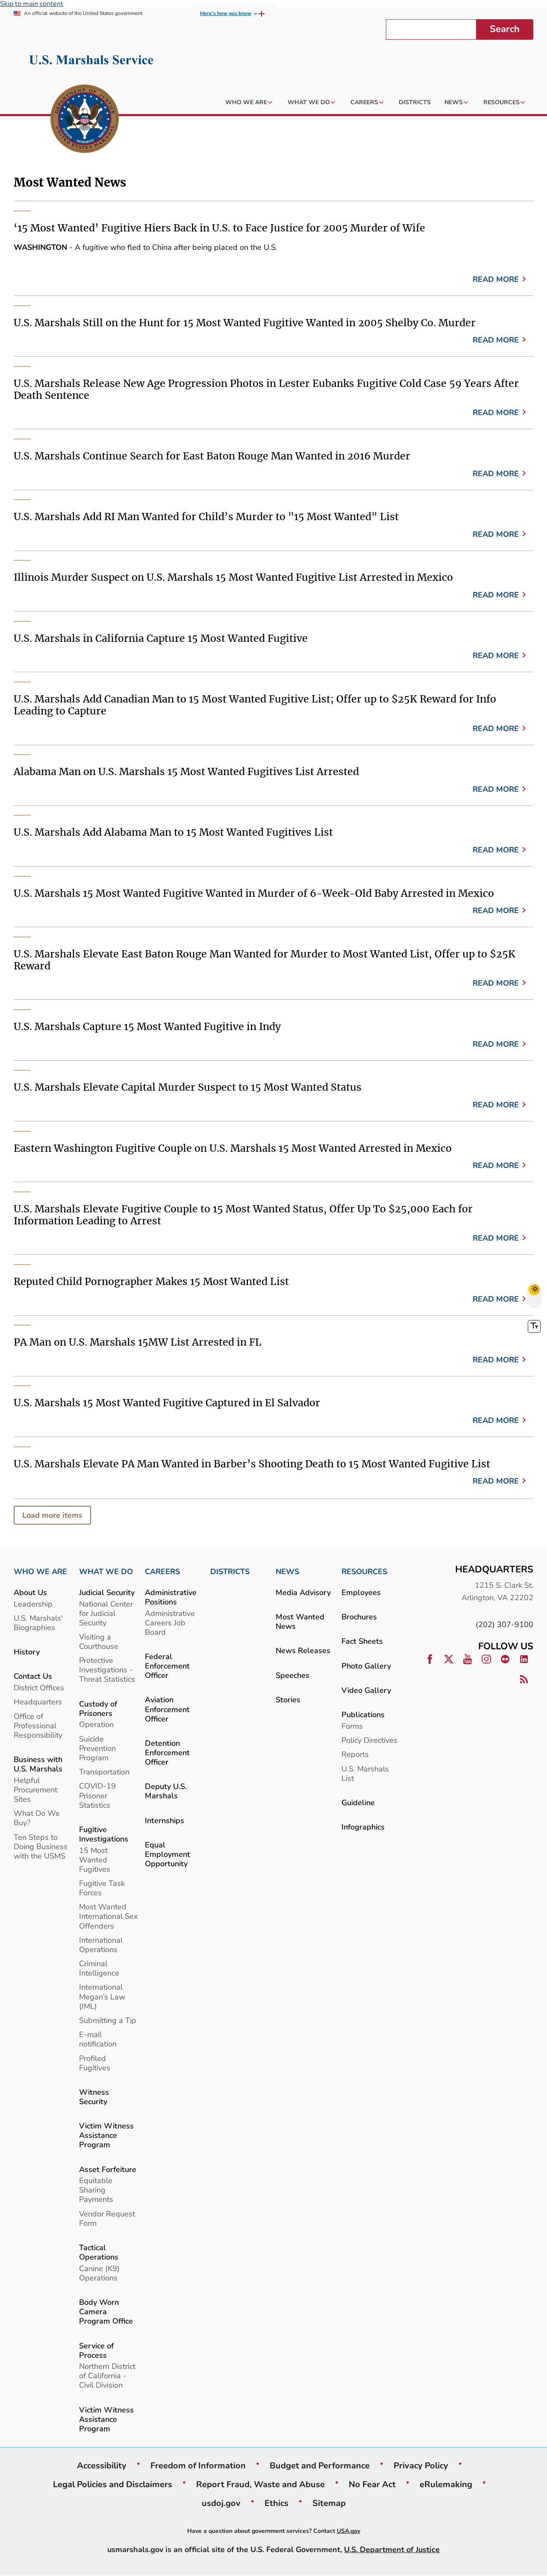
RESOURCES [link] (364, 1572)
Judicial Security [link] (107, 1592)
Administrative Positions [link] (171, 1597)
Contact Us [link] (33, 1676)
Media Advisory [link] (303, 1592)
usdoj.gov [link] (221, 2503)
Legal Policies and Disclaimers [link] (113, 2484)
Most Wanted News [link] (300, 1621)
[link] (85, 120)
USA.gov (348, 2531)
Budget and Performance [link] (320, 2465)
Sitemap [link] (329, 2503)
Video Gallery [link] (366, 1690)
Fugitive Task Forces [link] (102, 1888)
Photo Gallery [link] (366, 1666)
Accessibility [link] (102, 2465)
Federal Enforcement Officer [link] (167, 1666)
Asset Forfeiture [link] (108, 2169)
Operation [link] (96, 1724)
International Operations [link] (101, 1945)
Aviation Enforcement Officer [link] (167, 1709)
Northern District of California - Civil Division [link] (107, 2375)
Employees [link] (361, 1592)
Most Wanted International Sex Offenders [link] (108, 1916)
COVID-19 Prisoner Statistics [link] (97, 1795)
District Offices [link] (39, 1688)
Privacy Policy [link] (421, 2465)
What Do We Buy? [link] (37, 1818)
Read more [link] (496, 279)
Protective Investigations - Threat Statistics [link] (107, 1670)
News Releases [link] (303, 1650)
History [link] (27, 1652)
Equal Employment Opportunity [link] (168, 1854)
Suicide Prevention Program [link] (97, 1748)
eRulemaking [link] (446, 2484)
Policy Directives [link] (369, 1740)
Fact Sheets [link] (362, 1641)
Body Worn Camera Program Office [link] (106, 2311)
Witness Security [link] (94, 2097)
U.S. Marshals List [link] (365, 1773)
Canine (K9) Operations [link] (99, 2273)
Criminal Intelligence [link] (99, 1968)
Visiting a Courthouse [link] (99, 1641)
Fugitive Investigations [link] (104, 1834)
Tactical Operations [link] (99, 2252)
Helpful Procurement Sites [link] (35, 1790)
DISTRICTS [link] (230, 1572)
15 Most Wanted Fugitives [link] (95, 1860)
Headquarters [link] (38, 1702)
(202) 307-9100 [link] (504, 1624)
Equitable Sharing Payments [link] (96, 2190)
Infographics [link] (363, 1827)
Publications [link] (363, 1714)
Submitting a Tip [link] (108, 2020)
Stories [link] (288, 1699)
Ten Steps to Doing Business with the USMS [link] (41, 1846)
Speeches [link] (293, 1675)
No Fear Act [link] (372, 2484)
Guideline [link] (358, 1802)
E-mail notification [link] (98, 2039)
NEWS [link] (287, 1572)
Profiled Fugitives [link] (95, 2063)
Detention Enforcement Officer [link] (167, 1752)
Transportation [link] (104, 1772)
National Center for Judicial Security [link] (106, 1613)
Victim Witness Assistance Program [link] (106, 2135)
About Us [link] (30, 1592)
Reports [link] (355, 1754)
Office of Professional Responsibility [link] (38, 1726)
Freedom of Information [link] (198, 2465)
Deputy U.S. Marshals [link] (166, 1791)
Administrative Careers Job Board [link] (170, 1623)
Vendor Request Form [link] (107, 2218)
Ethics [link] (276, 2503)
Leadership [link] (33, 1604)
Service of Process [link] (96, 2350)
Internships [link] (165, 1820)
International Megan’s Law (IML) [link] (102, 1996)
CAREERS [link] (162, 1572)
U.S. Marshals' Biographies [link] (38, 1623)
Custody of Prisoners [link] (98, 1708)
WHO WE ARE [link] (40, 1572)
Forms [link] (352, 1726)
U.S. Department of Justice (392, 2549)
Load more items (52, 1515)
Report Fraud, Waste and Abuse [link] (260, 2484)
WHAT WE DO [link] (106, 1572)
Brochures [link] (359, 1617)
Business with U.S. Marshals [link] (38, 1764)
